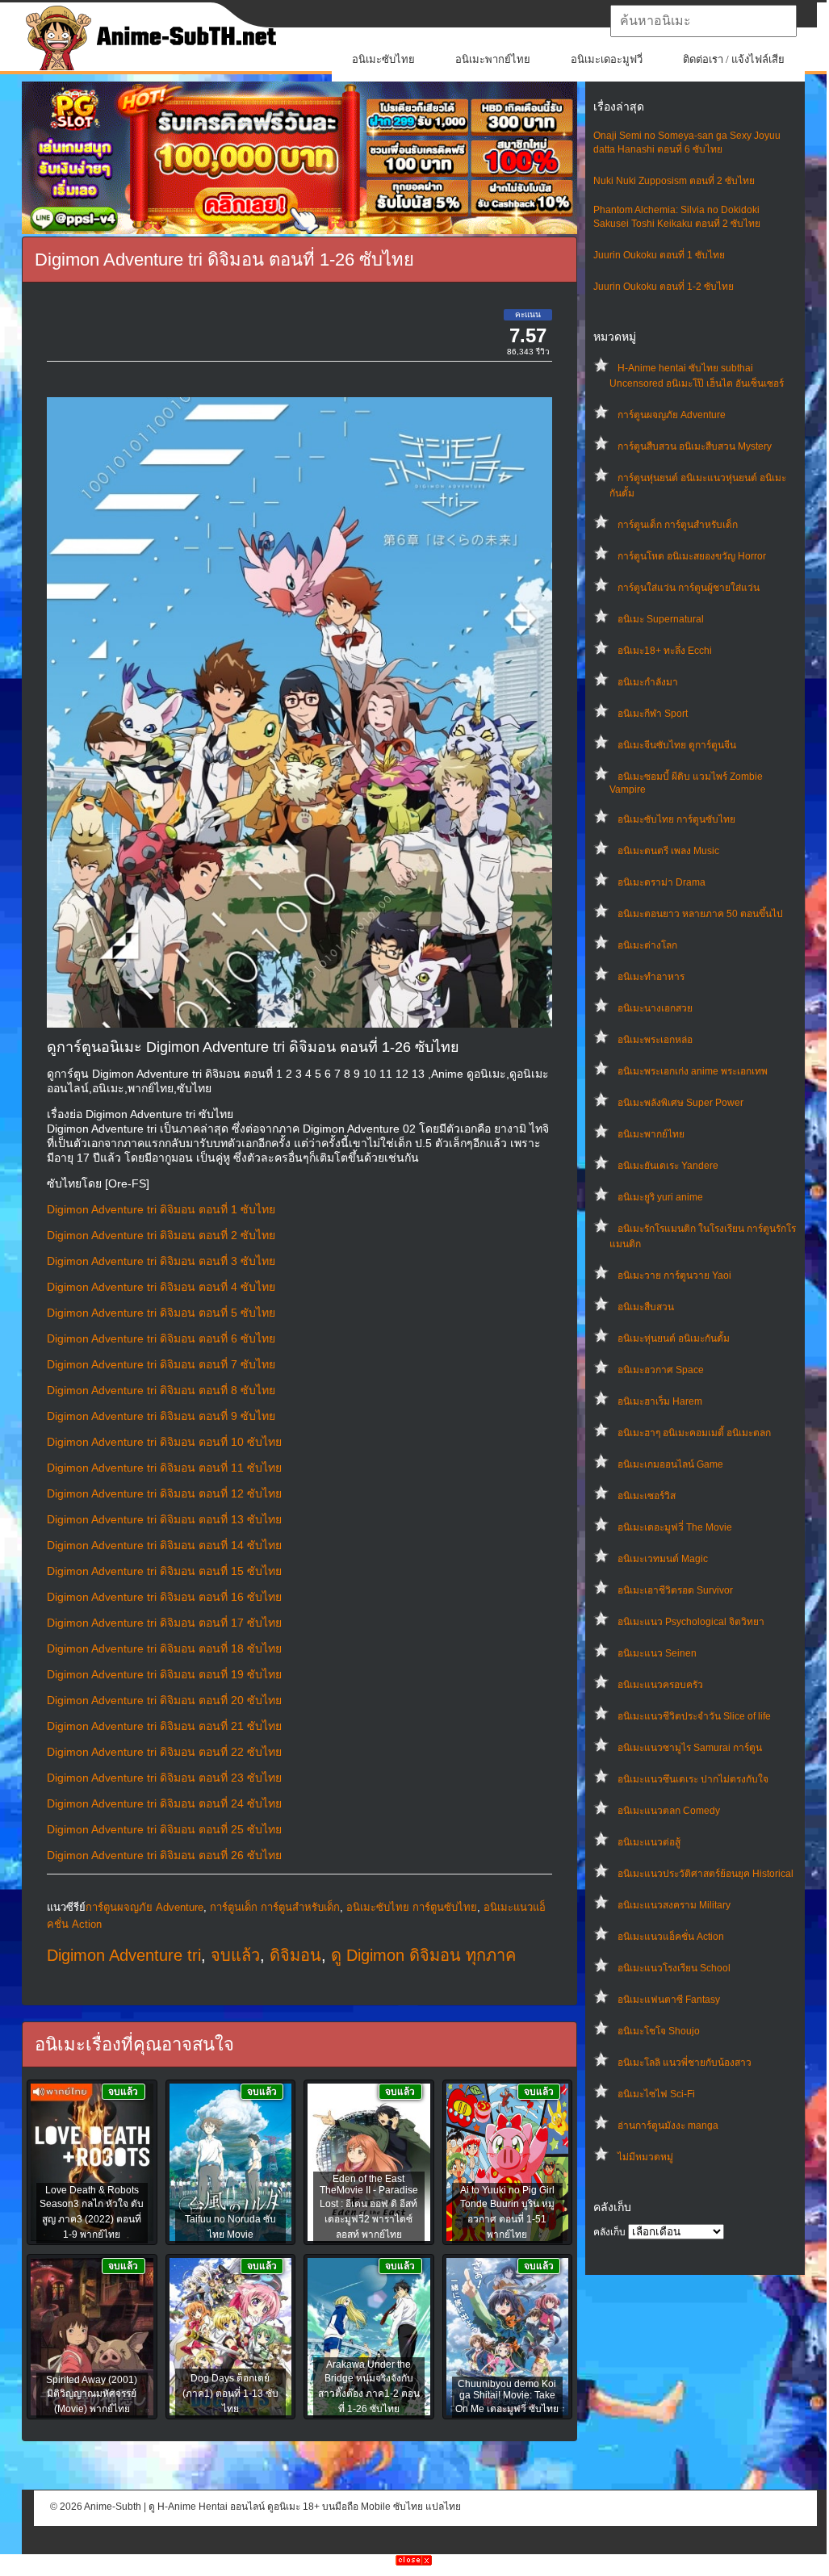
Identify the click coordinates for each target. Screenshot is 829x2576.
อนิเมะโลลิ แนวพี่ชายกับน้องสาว (685, 2063)
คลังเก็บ (609, 2232)
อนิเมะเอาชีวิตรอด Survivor (675, 1590)
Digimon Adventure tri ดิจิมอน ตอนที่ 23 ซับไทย (164, 1778)
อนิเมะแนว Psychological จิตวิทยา (691, 1622)
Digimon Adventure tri (124, 1955)
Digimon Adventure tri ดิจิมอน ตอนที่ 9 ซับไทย (161, 1416)
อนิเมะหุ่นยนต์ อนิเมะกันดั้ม (674, 1338)
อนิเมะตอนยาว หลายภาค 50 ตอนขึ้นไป (700, 914)
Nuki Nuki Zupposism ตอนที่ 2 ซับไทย (674, 181)
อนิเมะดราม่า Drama (662, 882)
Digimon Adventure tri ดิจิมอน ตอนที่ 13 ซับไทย (164, 1519)
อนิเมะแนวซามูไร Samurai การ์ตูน (690, 1748)
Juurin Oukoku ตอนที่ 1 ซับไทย (659, 255)
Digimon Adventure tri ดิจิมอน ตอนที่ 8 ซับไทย (161, 1390)
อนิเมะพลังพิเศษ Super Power (680, 1103)
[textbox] (703, 21)
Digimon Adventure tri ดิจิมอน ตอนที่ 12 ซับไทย (164, 1493)
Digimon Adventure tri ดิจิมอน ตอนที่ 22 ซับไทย (164, 1752)
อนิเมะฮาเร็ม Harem (660, 1401)
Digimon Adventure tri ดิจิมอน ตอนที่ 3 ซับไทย (161, 1261)
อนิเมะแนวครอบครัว (660, 1685)
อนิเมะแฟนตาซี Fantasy (669, 2000)
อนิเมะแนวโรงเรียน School (674, 1968)
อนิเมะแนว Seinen (657, 1653)
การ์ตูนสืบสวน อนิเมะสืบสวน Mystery (695, 446)
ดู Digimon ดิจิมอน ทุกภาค (423, 1955)
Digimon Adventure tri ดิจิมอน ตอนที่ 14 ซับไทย (164, 1545)
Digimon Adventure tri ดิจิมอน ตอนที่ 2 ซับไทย (161, 1235)
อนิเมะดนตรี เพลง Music (668, 851)
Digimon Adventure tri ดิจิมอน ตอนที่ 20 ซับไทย (164, 1700)
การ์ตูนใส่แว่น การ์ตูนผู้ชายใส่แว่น (689, 588)
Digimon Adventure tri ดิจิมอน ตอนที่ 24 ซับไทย (164, 1803)
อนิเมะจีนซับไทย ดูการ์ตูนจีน (677, 745)
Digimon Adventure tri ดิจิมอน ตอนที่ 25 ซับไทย (164, 1829)
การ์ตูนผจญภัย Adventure (672, 415)
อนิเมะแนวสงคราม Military (674, 1905)
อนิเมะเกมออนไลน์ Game (670, 1464)
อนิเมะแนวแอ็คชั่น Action (671, 1937)
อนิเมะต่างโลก (647, 945)
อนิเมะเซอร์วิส (647, 1496)
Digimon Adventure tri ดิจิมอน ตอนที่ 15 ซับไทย (164, 1571)
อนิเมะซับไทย (383, 59)
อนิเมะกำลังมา (648, 682)
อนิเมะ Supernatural (661, 619)
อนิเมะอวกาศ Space (661, 1370)
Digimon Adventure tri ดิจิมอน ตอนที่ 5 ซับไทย (161, 1313)
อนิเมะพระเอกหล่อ (655, 1040)
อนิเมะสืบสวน (646, 1307)
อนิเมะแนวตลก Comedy (669, 1811)
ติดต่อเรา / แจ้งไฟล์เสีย (734, 59)
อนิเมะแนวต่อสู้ (649, 1842)
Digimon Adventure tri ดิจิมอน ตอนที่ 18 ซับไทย (164, 1648)
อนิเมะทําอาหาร (651, 977)
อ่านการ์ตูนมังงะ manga (668, 2126)
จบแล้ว (235, 1955)
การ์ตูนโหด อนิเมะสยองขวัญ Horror (692, 556)
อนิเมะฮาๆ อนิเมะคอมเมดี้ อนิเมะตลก (694, 1433)
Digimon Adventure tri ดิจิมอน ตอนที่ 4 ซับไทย (161, 1287)
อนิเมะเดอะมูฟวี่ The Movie (675, 1527)
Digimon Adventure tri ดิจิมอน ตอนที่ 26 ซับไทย (164, 1855)
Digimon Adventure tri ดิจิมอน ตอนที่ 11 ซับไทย (164, 1468)
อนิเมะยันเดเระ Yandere (668, 1166)
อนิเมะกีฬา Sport (653, 714)
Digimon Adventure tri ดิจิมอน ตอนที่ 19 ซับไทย (164, 1674)
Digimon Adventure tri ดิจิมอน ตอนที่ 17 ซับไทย (164, 1623)
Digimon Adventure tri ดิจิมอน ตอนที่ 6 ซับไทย (161, 1338)
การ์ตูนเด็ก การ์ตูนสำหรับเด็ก (678, 525)
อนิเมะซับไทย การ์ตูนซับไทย (676, 819)
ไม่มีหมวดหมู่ (645, 2157)
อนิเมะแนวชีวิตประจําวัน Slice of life (694, 1716)
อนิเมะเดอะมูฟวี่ (607, 59)
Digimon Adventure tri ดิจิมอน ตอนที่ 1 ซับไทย (161, 1209)
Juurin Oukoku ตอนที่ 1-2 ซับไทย (664, 287)
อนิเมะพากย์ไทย (493, 59)
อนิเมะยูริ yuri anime (660, 1197)
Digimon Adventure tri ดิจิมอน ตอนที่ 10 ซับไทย (164, 1442)
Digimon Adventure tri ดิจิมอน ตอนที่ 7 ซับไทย (161, 1364)
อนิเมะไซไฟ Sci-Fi (656, 2094)
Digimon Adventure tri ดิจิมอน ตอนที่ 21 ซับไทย (164, 1726)
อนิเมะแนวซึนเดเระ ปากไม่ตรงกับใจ (693, 1779)
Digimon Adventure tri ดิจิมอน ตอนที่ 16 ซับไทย (164, 1597)
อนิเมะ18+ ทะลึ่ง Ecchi (665, 651)
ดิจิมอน (295, 1955)
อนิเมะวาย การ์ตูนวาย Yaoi (674, 1275)
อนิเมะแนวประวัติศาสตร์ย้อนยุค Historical (705, 1874)
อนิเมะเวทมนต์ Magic (663, 1559)
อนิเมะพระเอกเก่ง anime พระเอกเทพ (693, 1071)
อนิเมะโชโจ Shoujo (659, 2031)
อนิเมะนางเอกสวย (655, 1008)
